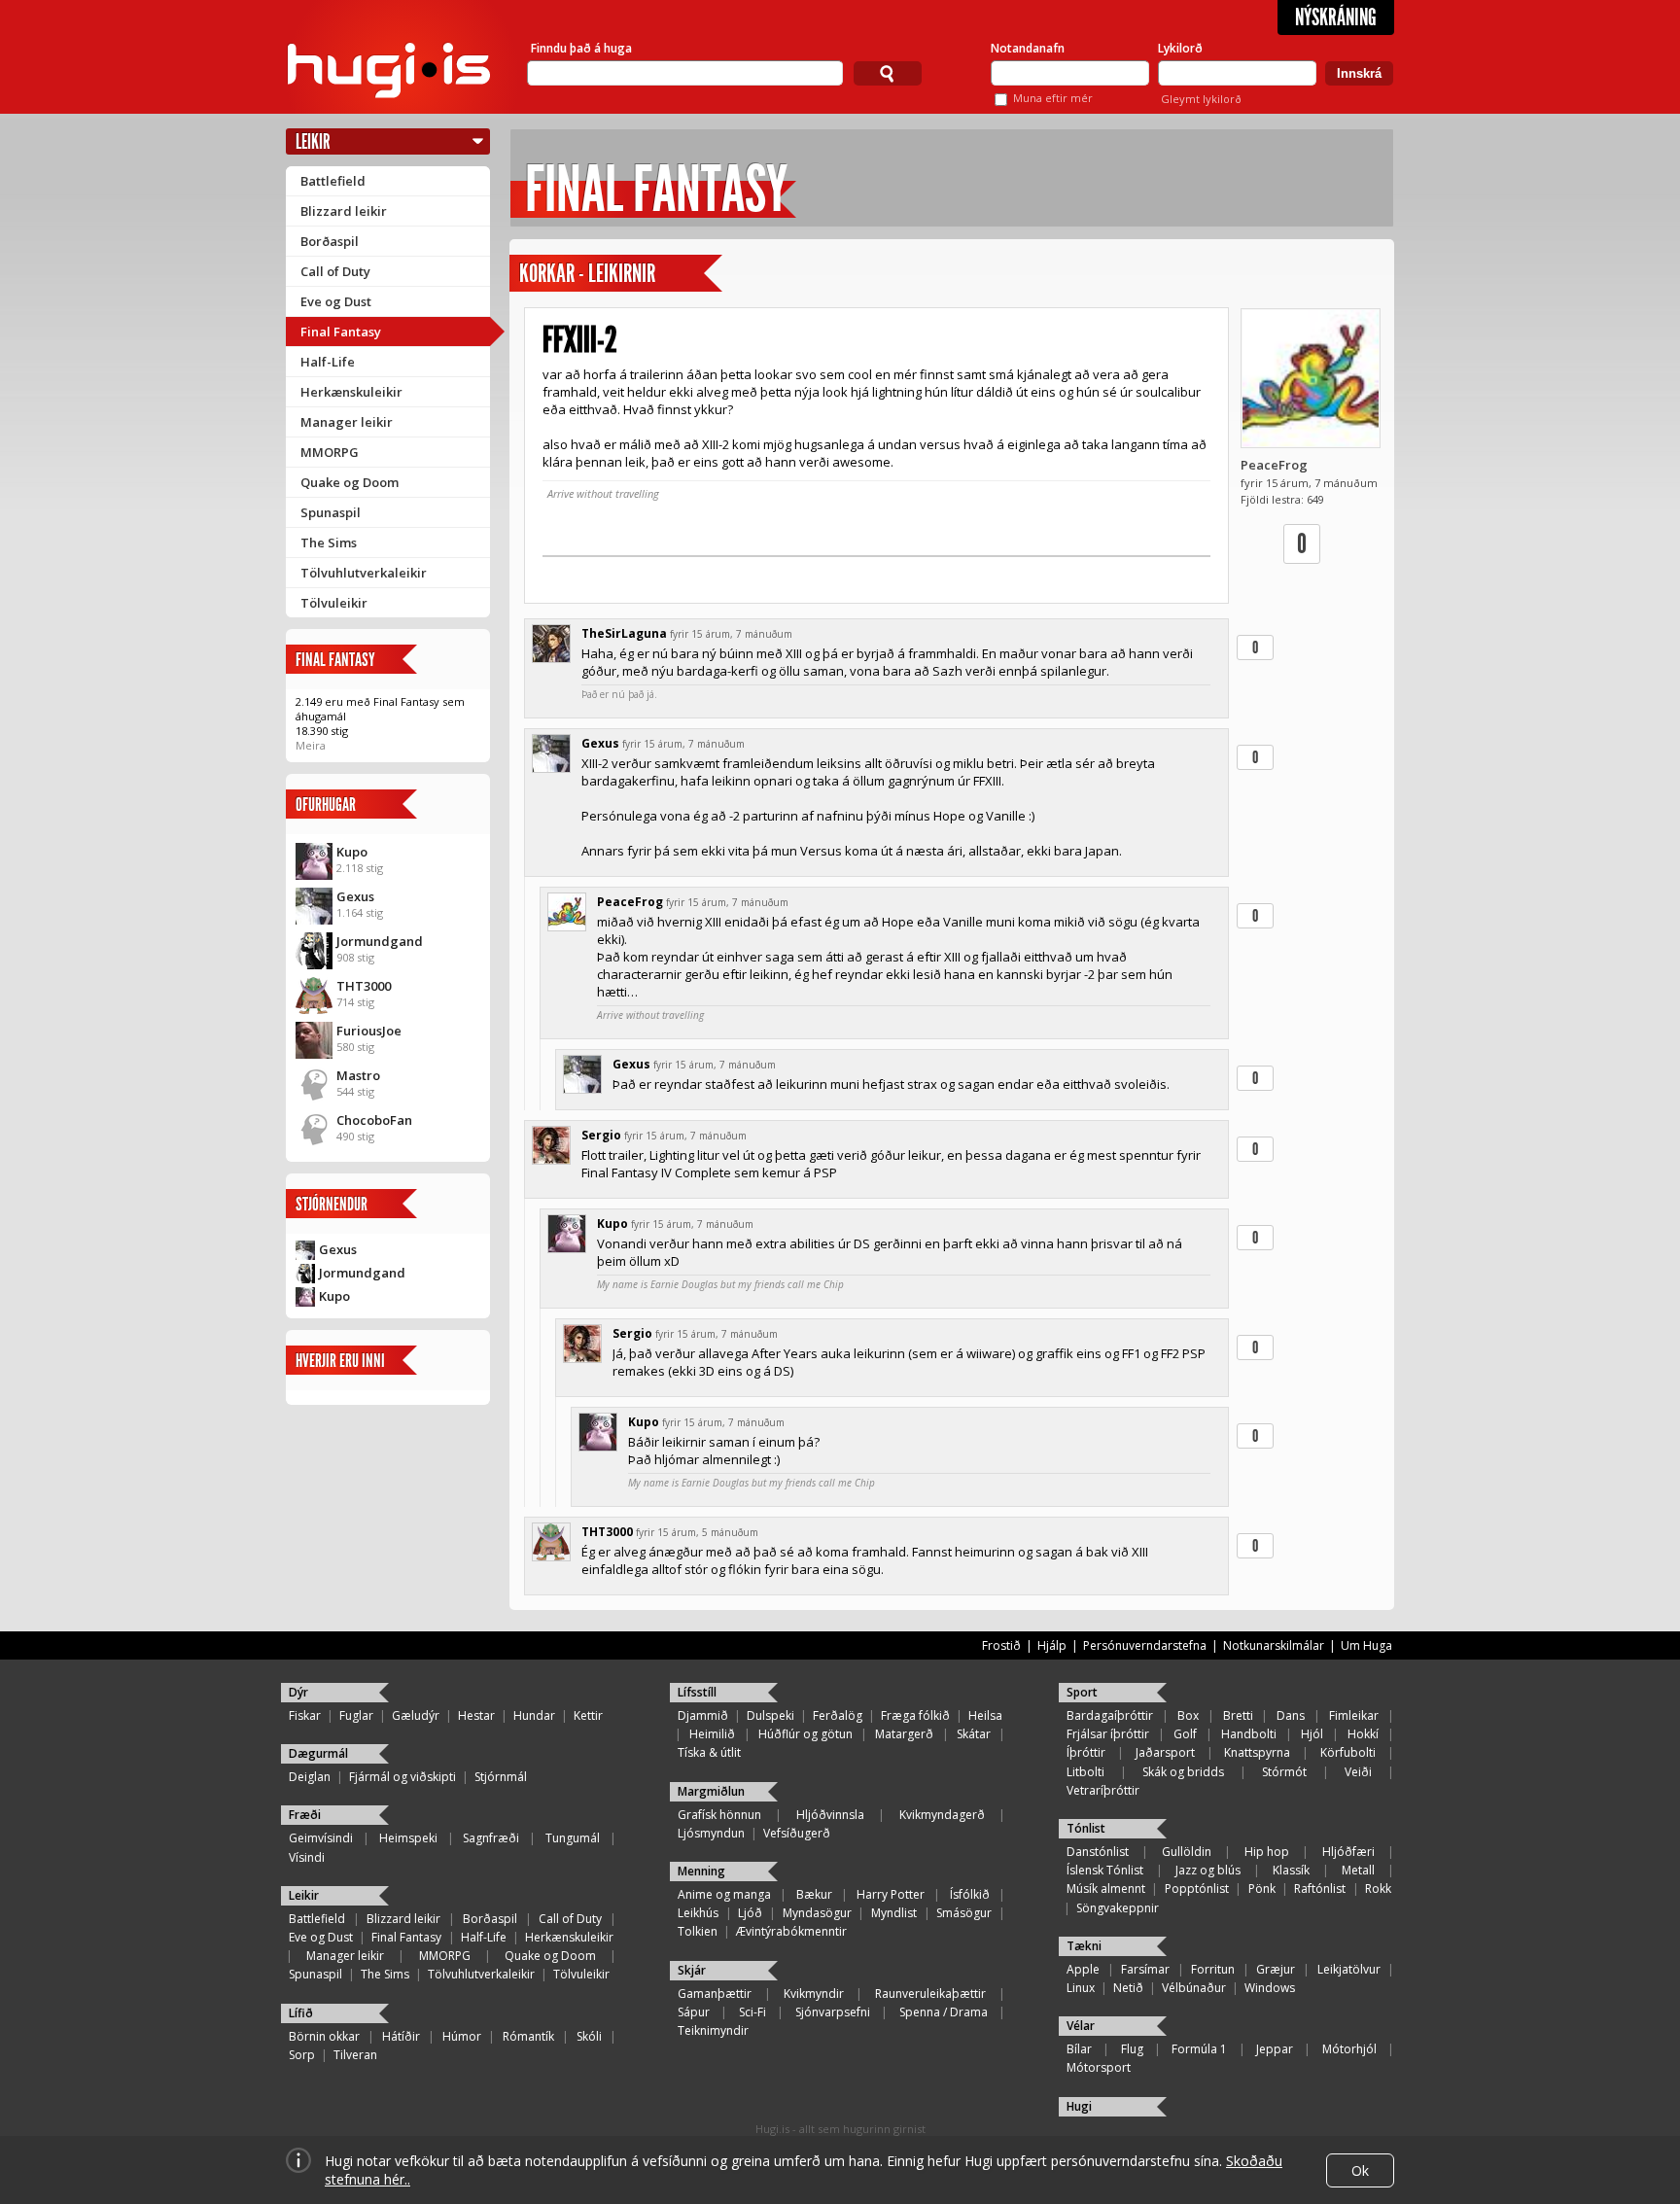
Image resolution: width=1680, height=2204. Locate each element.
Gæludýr (416, 1715)
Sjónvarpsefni (833, 2012)
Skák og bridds (1183, 1772)
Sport (1082, 1692)
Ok (1360, 2170)
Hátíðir (401, 2036)
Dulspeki (770, 1715)
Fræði (305, 1815)
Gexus (355, 896)
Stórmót (1284, 1772)
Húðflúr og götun (805, 1734)
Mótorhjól (1349, 2049)
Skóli (589, 2036)
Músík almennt (1106, 1889)
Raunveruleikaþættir (930, 1994)
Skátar (974, 1734)
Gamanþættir (715, 1994)
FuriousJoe (369, 1031)
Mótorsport (1099, 2067)
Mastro (358, 1075)
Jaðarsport (1165, 1752)
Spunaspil (331, 512)
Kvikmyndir (814, 1994)
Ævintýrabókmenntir (791, 1931)
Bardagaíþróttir (1110, 1715)
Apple (1083, 1969)
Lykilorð (1180, 48)
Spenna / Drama (944, 2012)
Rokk (1378, 1889)
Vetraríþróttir (1103, 1790)
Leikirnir (622, 274)
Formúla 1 (1199, 2049)
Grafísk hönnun (719, 1815)
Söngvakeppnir (1118, 1908)
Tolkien (698, 1931)
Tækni (1084, 1946)
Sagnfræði (491, 1838)
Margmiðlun (711, 1791)
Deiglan (310, 1777)
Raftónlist (1320, 1889)
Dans (1291, 1715)
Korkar (547, 274)
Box (1188, 1715)
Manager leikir (347, 422)
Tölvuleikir (334, 603)
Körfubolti (1348, 1752)
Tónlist (1086, 1828)
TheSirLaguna (624, 633)
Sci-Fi (752, 2012)
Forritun (1213, 1969)
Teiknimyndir (713, 2030)
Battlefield (333, 181)
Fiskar (305, 1715)
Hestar (476, 1715)
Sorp (302, 2055)
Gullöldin (1187, 1852)
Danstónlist (1098, 1852)
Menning (701, 1871)
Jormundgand (380, 941)
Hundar (534, 1715)
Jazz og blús (1208, 1870)
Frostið (1001, 1645)
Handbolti (1249, 1734)
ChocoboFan (374, 1120)
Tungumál (573, 1838)
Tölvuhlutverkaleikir (364, 573)
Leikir (313, 141)
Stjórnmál (501, 1777)
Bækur (814, 1894)
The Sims (329, 542)
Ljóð (750, 1913)
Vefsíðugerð (797, 1833)
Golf (1185, 1734)
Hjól (1312, 1734)
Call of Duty (335, 271)
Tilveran (355, 2055)
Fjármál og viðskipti (402, 1777)
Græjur (1276, 1969)
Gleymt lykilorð (1201, 99)
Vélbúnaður (1194, 1988)
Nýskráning (1336, 17)
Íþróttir (1086, 1752)
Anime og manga (724, 1894)
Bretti (1238, 1715)
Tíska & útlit (709, 1752)
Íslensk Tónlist (1105, 1870)
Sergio (601, 1135)
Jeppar (1275, 2049)
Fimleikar (1354, 1715)
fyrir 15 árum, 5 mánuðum (697, 1532)
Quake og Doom (350, 482)
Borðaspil (330, 241)
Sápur (694, 2012)
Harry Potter (891, 1894)
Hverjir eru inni (340, 1361)
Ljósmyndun (711, 1833)
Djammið (703, 1715)
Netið (1128, 1988)
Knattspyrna (1257, 1752)
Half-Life (328, 362)
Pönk (1262, 1889)
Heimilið (712, 1734)
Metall (1358, 1870)
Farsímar (1145, 1969)
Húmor (462, 2036)
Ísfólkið (970, 1894)
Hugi (1079, 2106)
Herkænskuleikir (351, 392)
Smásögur (964, 1913)
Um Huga (1366, 1645)
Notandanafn (1028, 48)
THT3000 (364, 986)
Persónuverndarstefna (1145, 1645)
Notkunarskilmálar (1274, 1645)
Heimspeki (408, 1838)
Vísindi (307, 1857)
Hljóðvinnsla (830, 1815)
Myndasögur (817, 1913)
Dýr (298, 1692)
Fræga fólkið (915, 1715)
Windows (1270, 1988)
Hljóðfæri (1348, 1852)
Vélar (1081, 2026)
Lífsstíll (697, 1692)
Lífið (301, 2013)
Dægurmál (318, 1753)
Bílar (1079, 2049)
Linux (1081, 1988)
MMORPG (330, 452)
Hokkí (1363, 1734)
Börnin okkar (324, 2036)
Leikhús (698, 1913)
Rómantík (528, 2036)
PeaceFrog (1274, 465)
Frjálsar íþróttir (1108, 1734)
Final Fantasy (341, 332)
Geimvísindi (321, 1838)
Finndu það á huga (581, 48)
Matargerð (904, 1734)
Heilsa (985, 1715)
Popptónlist (1197, 1889)
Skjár (692, 1970)
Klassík (1291, 1870)
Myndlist (894, 1913)
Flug (1132, 2049)
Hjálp (1052, 1645)
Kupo (352, 852)
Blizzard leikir (344, 211)
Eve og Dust (336, 301)
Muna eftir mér (1053, 98)
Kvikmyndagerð (942, 1815)
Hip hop (1267, 1852)
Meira (311, 745)
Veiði (1358, 1772)
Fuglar (356, 1715)
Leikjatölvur (1349, 1969)
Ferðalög (838, 1715)
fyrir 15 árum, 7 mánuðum (731, 634)
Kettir (588, 1715)
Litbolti (1085, 1772)
